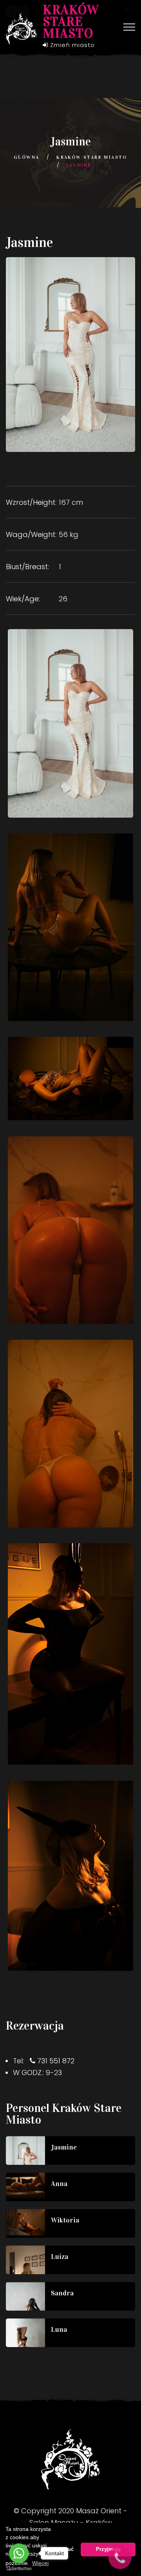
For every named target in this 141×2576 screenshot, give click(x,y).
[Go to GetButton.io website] (19, 2568)
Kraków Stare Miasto (92, 157)
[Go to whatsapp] (19, 2553)
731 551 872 (56, 2061)
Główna (26, 157)
